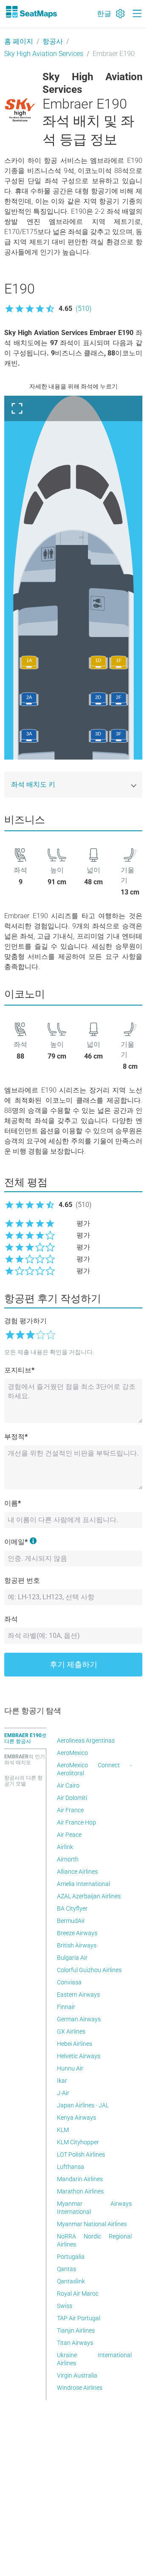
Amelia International (84, 1884)
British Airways (77, 1945)
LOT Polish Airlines (81, 2154)
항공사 (53, 41)
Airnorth (68, 1859)
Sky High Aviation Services (44, 54)
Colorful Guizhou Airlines (89, 1970)
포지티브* (19, 1370)
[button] (48, 309)
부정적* (16, 1437)
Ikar (62, 2081)
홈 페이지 (19, 41)
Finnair (66, 2007)
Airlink (65, 1847)
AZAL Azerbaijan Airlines (89, 1896)
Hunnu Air (70, 2068)
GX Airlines (71, 2031)
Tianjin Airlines (76, 2330)
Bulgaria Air (72, 1958)
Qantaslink (71, 2281)
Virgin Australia (77, 2375)
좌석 (11, 1619)
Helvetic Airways (79, 2056)
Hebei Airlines (75, 2044)
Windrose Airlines (80, 2388)
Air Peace (69, 1835)
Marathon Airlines (80, 2191)
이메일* (16, 1542)
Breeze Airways (77, 1933)
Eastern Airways (78, 1995)
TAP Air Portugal (79, 2318)
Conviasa (69, 1982)
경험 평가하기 (25, 1321)
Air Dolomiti (72, 1798)
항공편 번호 (22, 1580)
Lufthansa (71, 2167)
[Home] (31, 12)
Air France (70, 1810)
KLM (63, 2130)
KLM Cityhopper (78, 2142)
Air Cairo (68, 1785)
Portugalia (71, 2257)
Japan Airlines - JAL (83, 2105)
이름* (13, 1503)
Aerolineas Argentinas (86, 1741)
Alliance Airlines (77, 1872)
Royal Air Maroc (78, 2294)
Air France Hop (76, 1822)
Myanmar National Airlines (92, 2224)
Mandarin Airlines (80, 2179)
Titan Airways (75, 2343)
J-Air (63, 2093)
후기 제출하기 (74, 1664)
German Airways (79, 2019)
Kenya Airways (76, 2118)
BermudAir (71, 1921)
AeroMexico (72, 1753)
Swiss (65, 2306)
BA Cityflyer (72, 1908)
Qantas (67, 2269)
